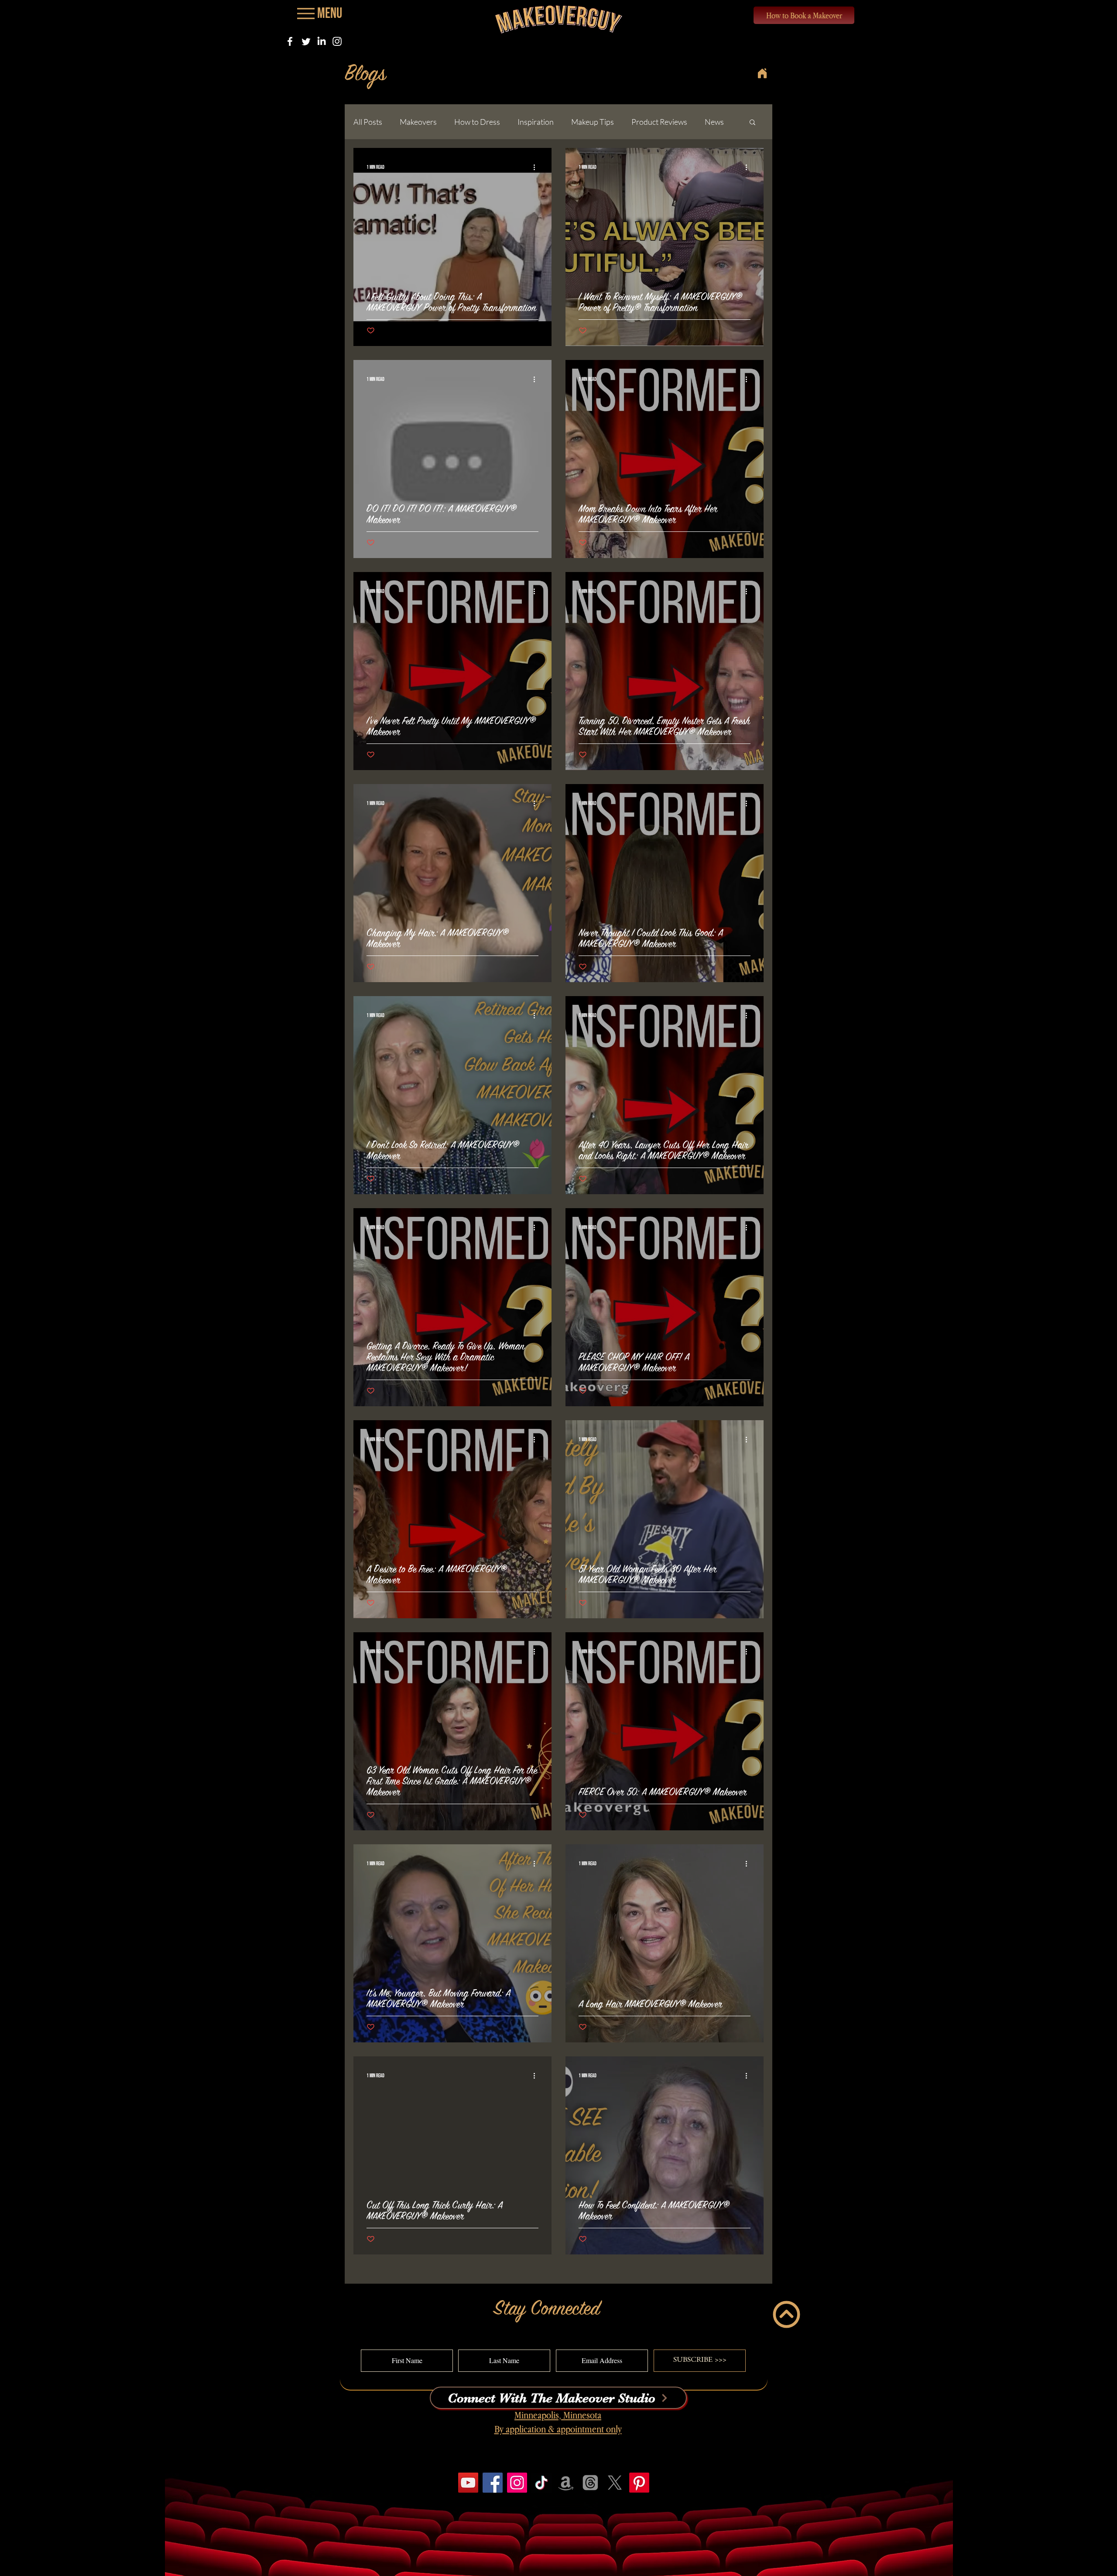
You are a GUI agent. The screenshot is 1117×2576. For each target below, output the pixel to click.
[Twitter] (306, 41)
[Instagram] (337, 41)
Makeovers (418, 122)
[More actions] (537, 167)
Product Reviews (659, 122)
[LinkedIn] (321, 41)
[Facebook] (290, 41)
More (714, 122)
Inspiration (536, 122)
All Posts (368, 122)
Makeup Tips (593, 122)
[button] (752, 123)
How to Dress (477, 122)
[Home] (762, 73)
